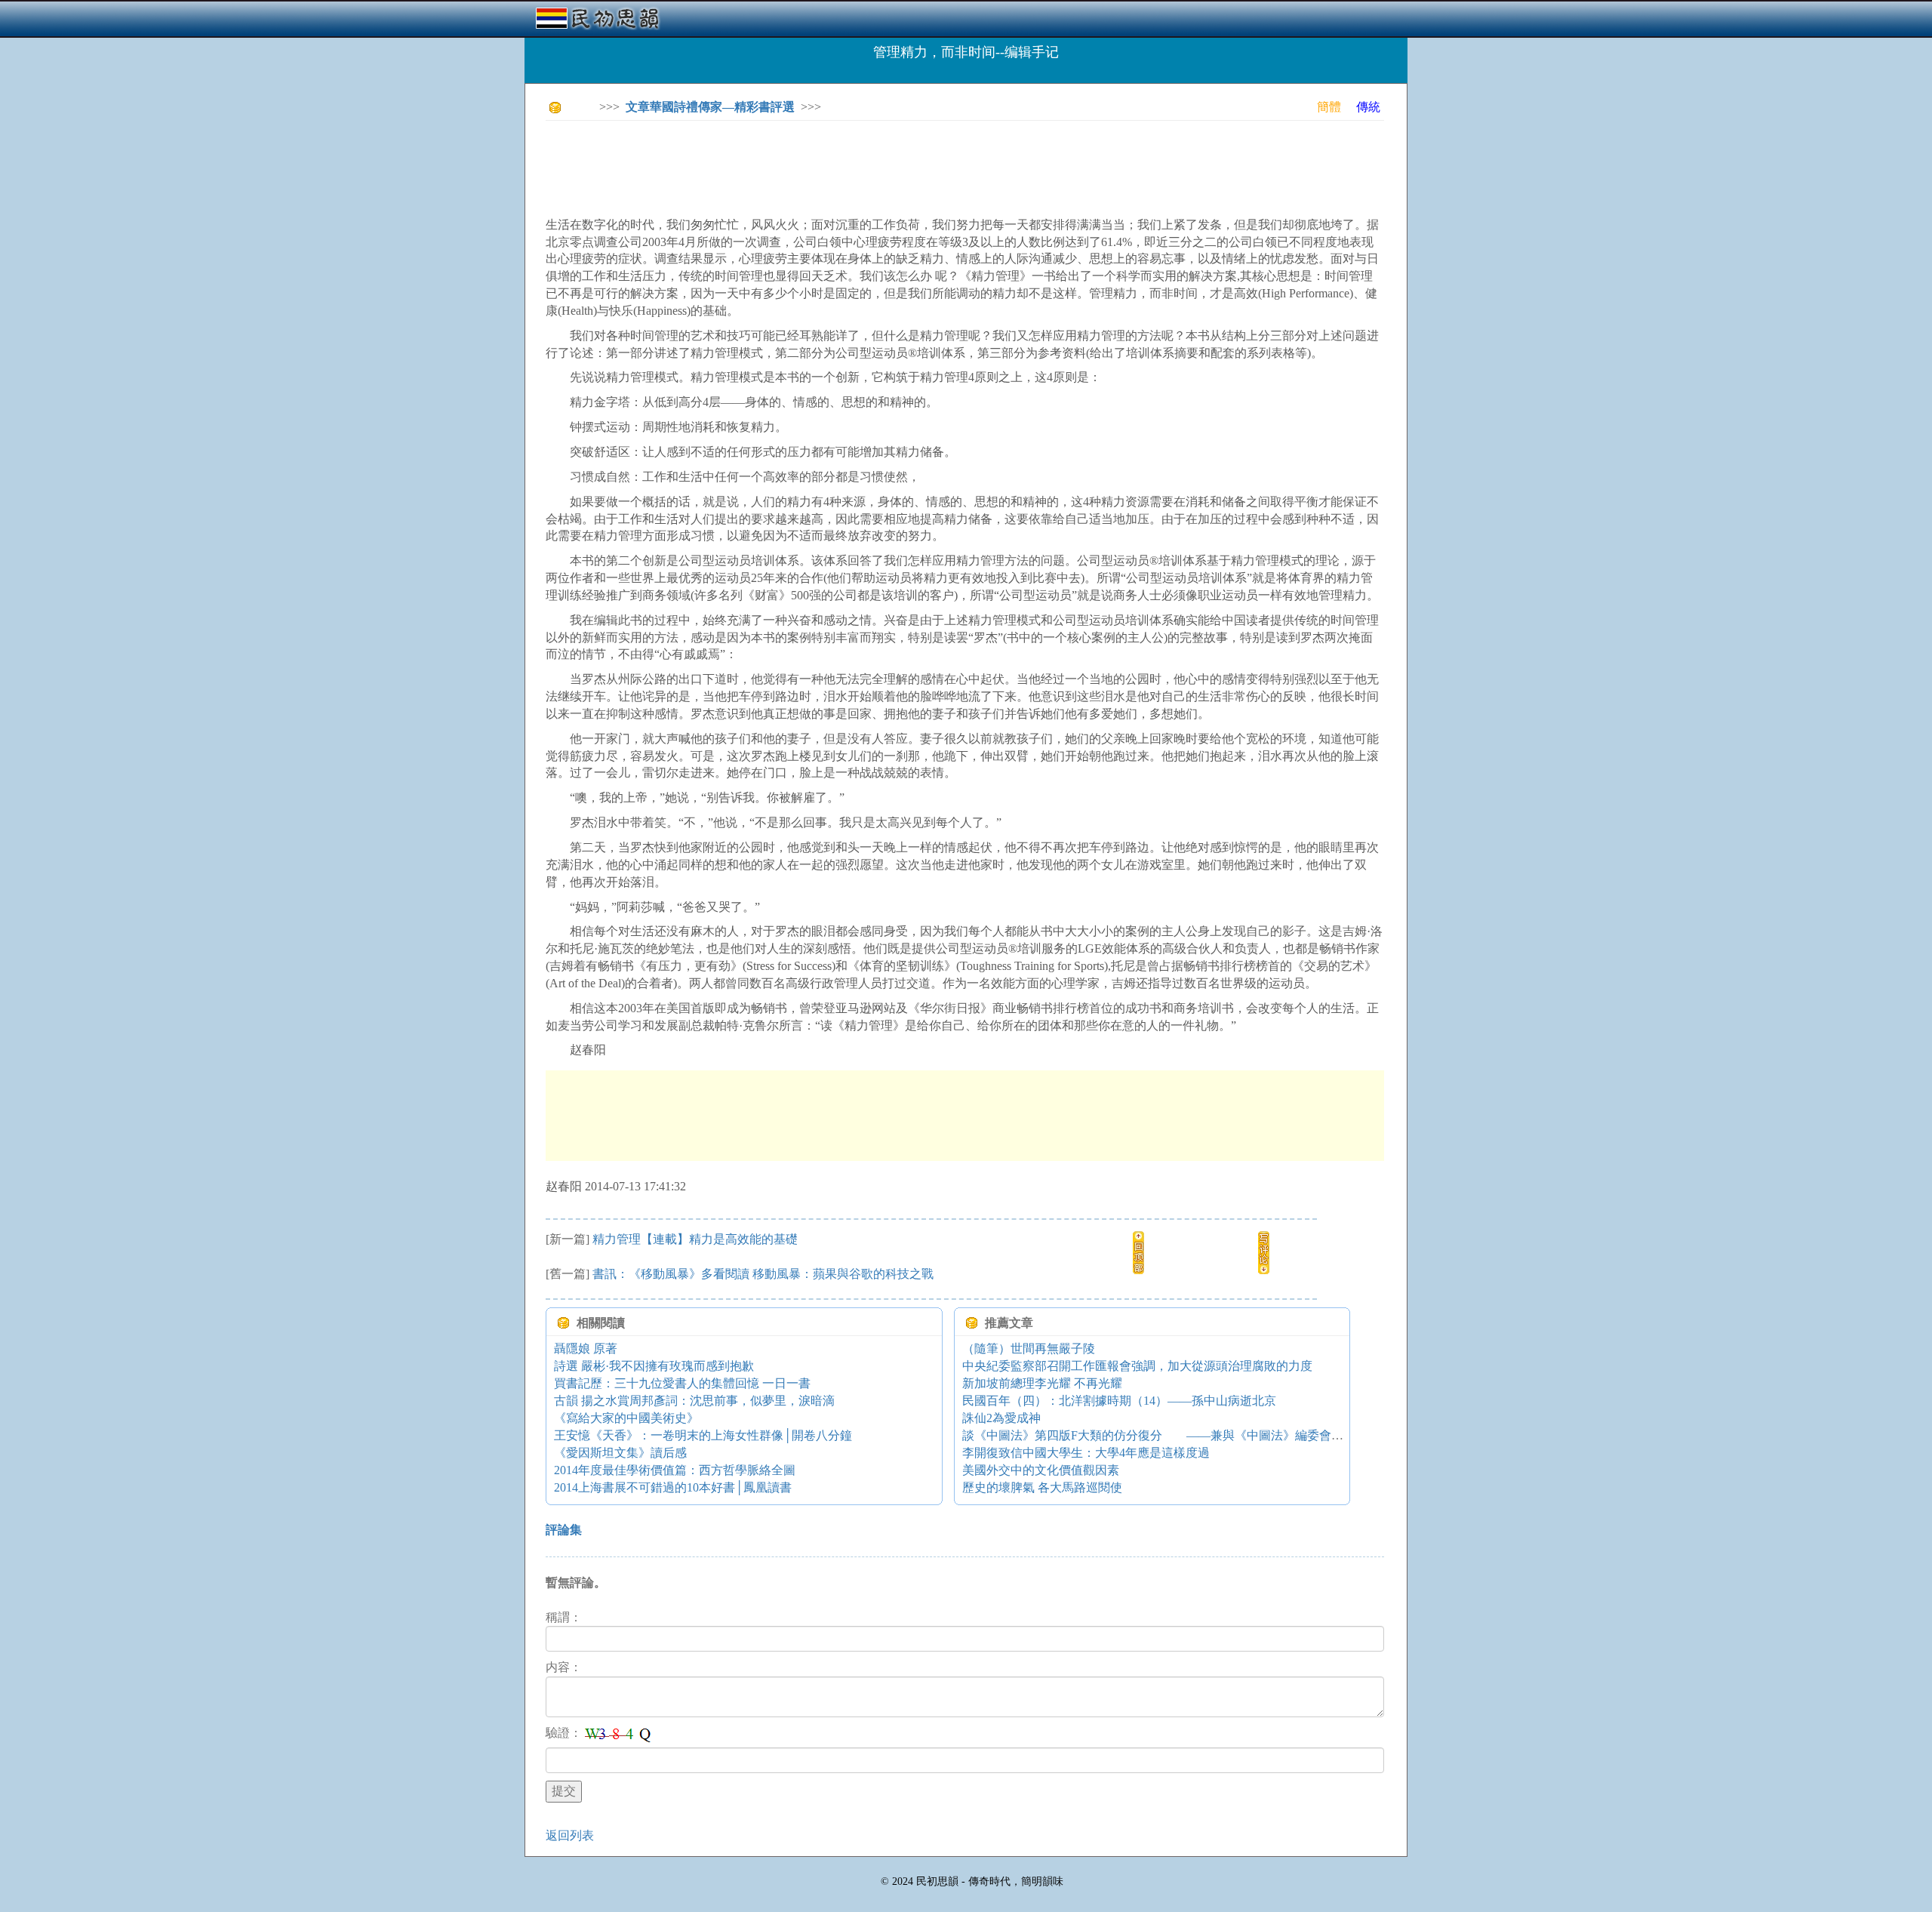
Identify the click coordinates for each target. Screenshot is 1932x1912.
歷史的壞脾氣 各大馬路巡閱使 (1042, 1487)
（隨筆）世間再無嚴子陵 (1029, 1349)
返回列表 (570, 1835)
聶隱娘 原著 (586, 1349)
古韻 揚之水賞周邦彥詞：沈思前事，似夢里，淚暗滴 (694, 1401)
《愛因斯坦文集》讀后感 (620, 1453)
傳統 (1368, 107)
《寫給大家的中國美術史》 (626, 1418)
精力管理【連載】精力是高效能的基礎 (695, 1239)
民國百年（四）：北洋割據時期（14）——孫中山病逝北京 (1119, 1401)
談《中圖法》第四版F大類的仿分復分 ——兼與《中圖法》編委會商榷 (1159, 1435)
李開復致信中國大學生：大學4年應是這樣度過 (1086, 1453)
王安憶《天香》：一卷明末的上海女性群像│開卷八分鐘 (703, 1435)
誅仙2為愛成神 (1001, 1418)
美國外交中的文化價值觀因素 (1041, 1470)
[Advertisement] (820, 166)
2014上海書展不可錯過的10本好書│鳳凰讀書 (673, 1487)
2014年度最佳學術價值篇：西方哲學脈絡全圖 (675, 1470)
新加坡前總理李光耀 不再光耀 (1042, 1383)
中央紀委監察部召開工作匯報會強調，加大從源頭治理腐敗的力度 (1137, 1366)
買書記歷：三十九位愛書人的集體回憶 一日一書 (682, 1383)
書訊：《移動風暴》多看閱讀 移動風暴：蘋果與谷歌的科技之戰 (763, 1274)
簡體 (1329, 107)
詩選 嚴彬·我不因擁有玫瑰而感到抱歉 (654, 1366)
